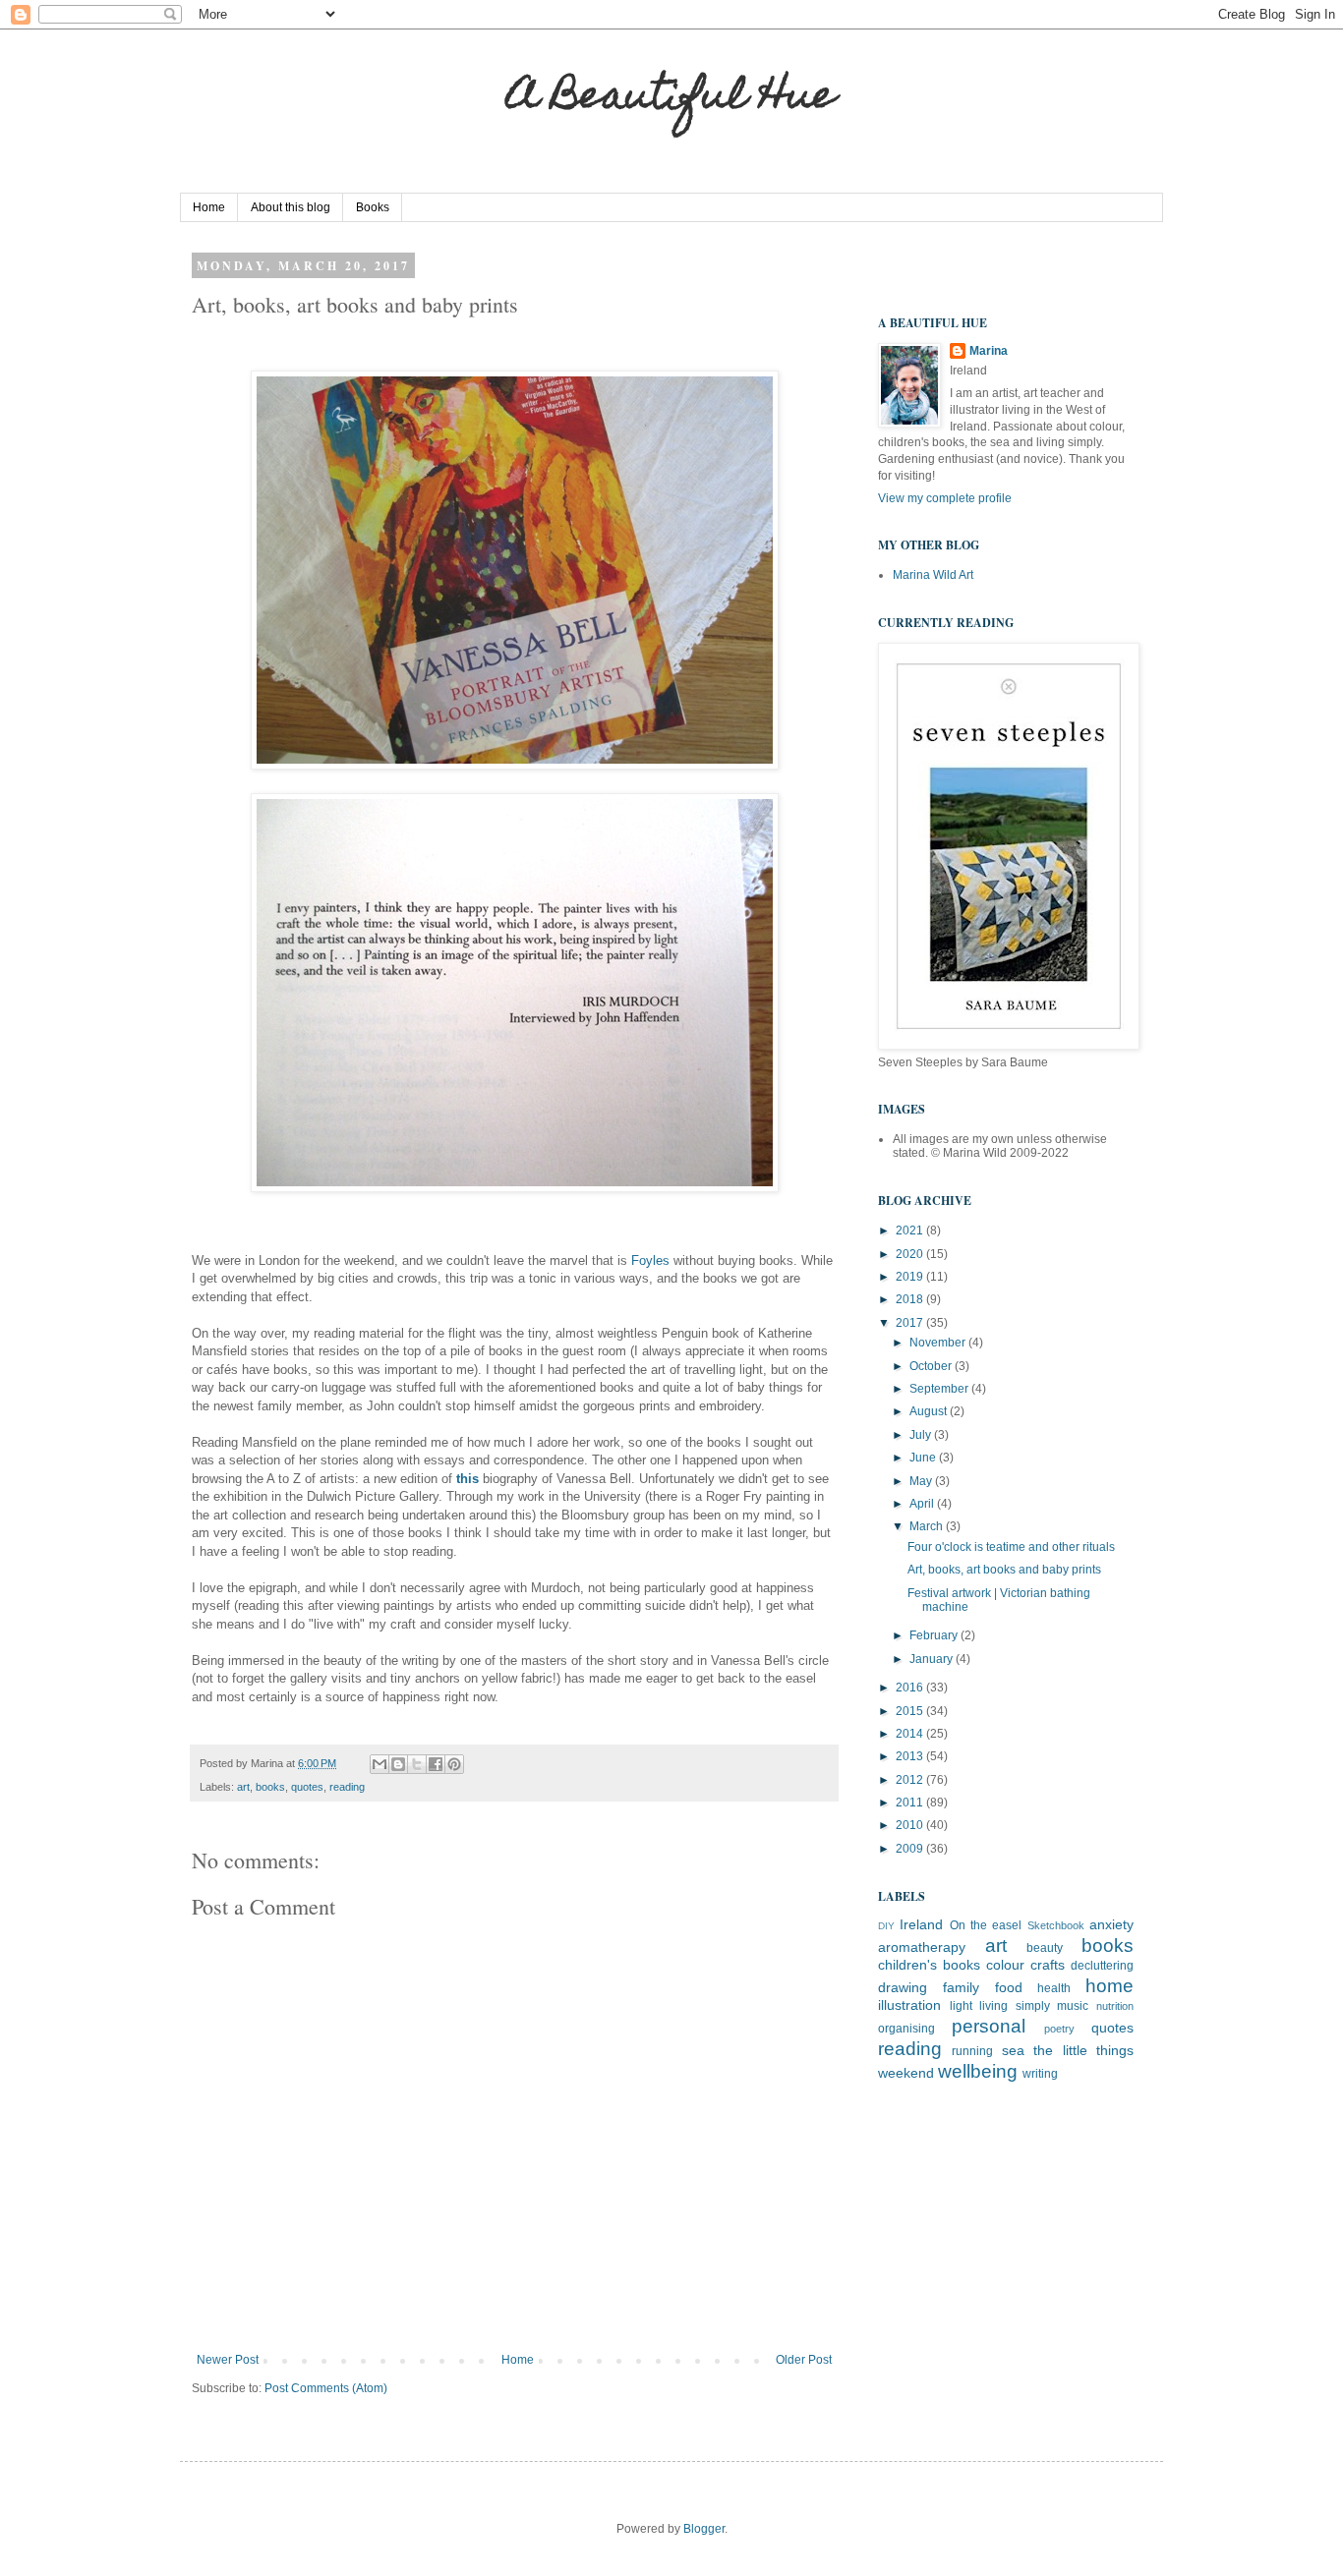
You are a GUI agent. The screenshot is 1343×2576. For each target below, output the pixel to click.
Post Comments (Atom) (326, 2388)
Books (373, 207)
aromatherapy (922, 1947)
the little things (1083, 2050)
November (939, 1343)
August (930, 1411)
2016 (911, 1688)
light (961, 2006)
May (922, 1481)
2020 (911, 1254)
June (924, 1458)
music (1073, 2006)
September (940, 1389)
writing (1040, 2074)
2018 (911, 1299)
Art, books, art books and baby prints (1004, 1570)
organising (906, 2029)
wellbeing (978, 2071)
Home (209, 207)
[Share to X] (417, 1764)
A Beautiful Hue (671, 99)
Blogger (704, 2529)
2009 (911, 1849)
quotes (307, 1787)
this (469, 1479)
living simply (1015, 2006)
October (932, 1366)
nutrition (1115, 2006)
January (933, 1659)
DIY (886, 1926)
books (270, 1787)
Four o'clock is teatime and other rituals (1011, 1547)
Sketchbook (1056, 1925)
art (243, 1787)
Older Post (804, 2360)
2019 (911, 1277)
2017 (911, 1323)
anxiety (1111, 1924)
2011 (911, 1803)
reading (347, 1787)
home (1109, 1986)
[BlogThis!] (398, 1764)
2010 (911, 1825)
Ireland (921, 1924)
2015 (911, 1711)
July (922, 1435)
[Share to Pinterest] (454, 1764)
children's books (929, 1965)
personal (989, 2026)
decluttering (1102, 1966)
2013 (911, 1756)
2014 (911, 1734)
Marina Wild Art (933, 575)
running (972, 2051)
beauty (1045, 1948)
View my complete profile (945, 498)
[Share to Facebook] (436, 1764)
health (1054, 1988)
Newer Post (228, 2360)
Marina (989, 351)
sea (1013, 2050)
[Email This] (380, 1764)
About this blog (291, 207)
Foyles (652, 1260)
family (961, 1987)
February (935, 1635)
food (1009, 1987)
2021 (911, 1231)
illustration (909, 2005)
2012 (911, 1780)
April (923, 1504)
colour (1005, 1965)
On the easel (986, 1925)
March (928, 1526)
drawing (903, 1987)
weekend (906, 2073)
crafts (1048, 1965)
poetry (1059, 2029)
